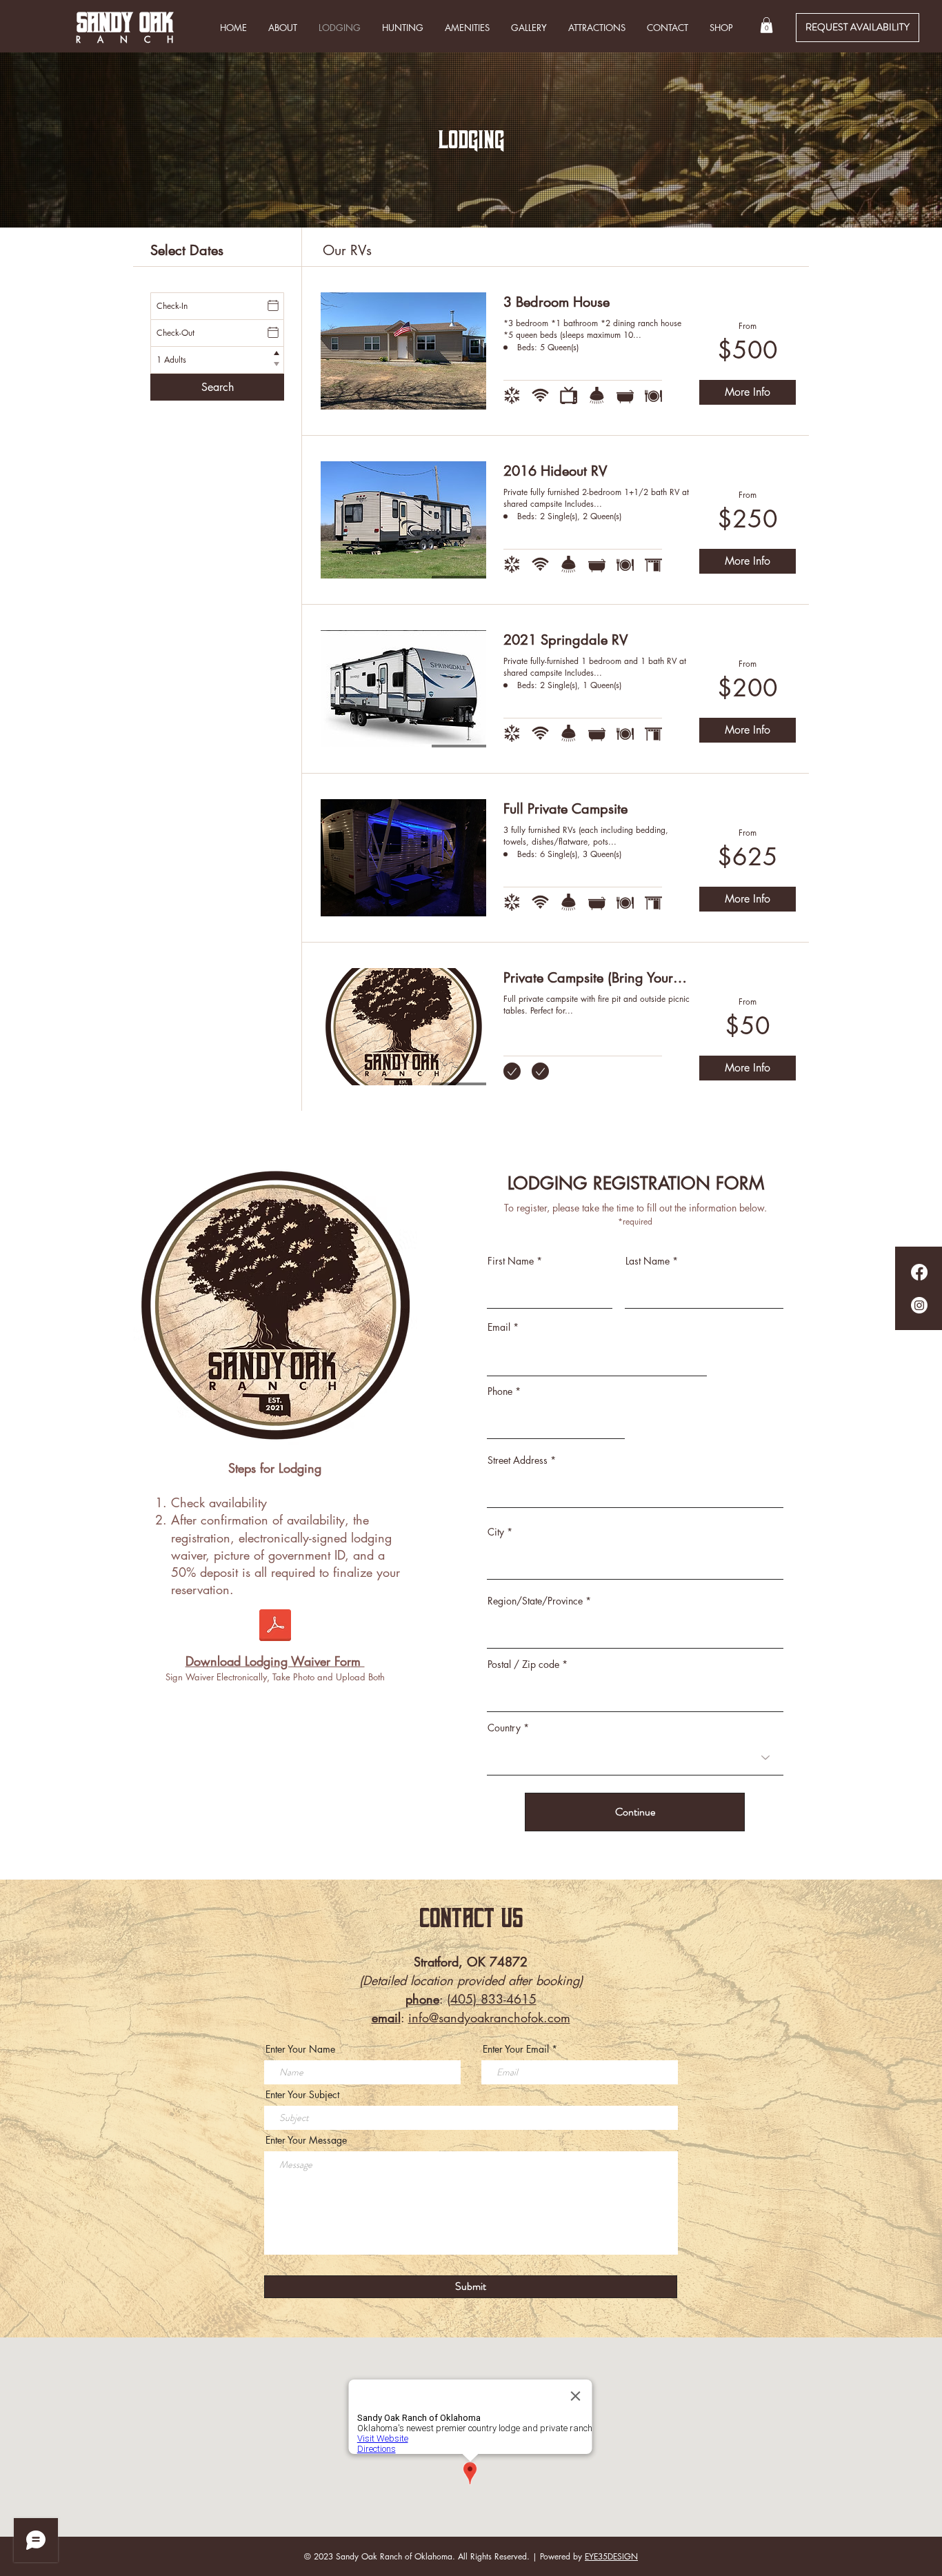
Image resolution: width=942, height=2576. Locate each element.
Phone (500, 1391)
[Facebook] (919, 1272)
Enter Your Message (306, 2140)
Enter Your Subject (302, 2095)
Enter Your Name (300, 2049)
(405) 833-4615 (492, 1999)
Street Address (518, 1460)
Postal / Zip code (523, 1664)
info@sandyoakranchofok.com (489, 2017)
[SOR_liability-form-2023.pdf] (275, 1627)
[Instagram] (919, 1305)
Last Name (648, 1261)
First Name (511, 1261)
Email (499, 1327)
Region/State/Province (535, 1601)
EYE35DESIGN (611, 2556)
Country (504, 1728)
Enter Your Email (516, 2049)
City (496, 1532)
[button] (766, 25)
